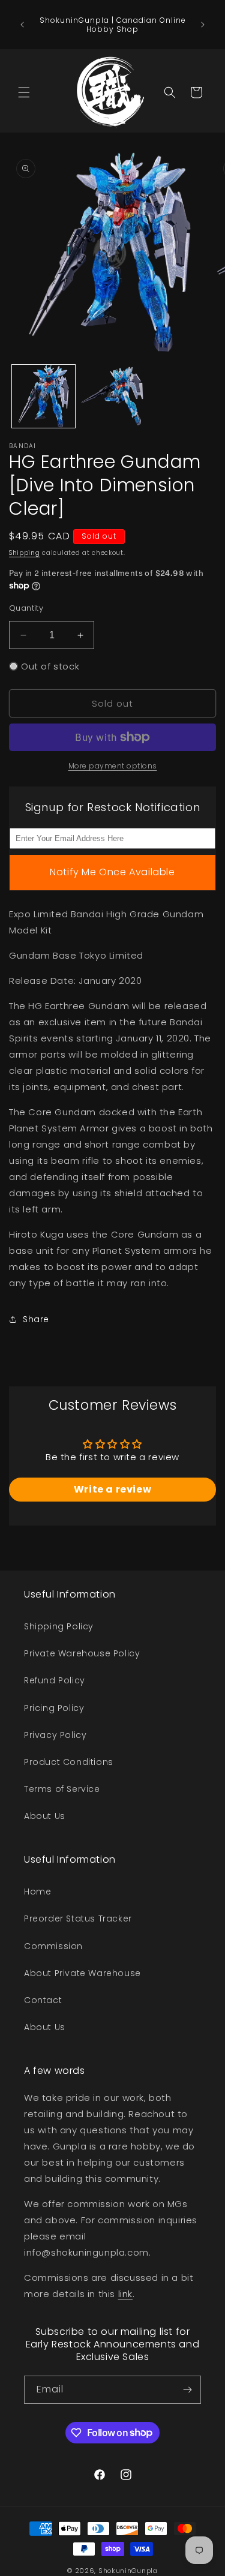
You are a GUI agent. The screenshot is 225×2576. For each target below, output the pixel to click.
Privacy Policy (55, 1735)
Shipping (25, 553)
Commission (53, 1946)
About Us (45, 1816)
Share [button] (36, 1319)
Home (37, 1892)
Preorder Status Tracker (78, 1919)
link (125, 2294)
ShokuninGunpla (128, 2571)
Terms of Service (62, 1789)
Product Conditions (69, 1762)
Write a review (112, 1489)
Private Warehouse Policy (82, 1653)
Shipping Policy (59, 1626)
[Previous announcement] (22, 25)
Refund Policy (55, 1680)
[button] (24, 92)
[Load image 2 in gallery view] (112, 396)
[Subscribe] (187, 2390)
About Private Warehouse (82, 1973)
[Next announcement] (203, 25)
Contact (43, 2000)
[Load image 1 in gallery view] (43, 396)
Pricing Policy (54, 1708)
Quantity (26, 608)
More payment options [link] (113, 766)
